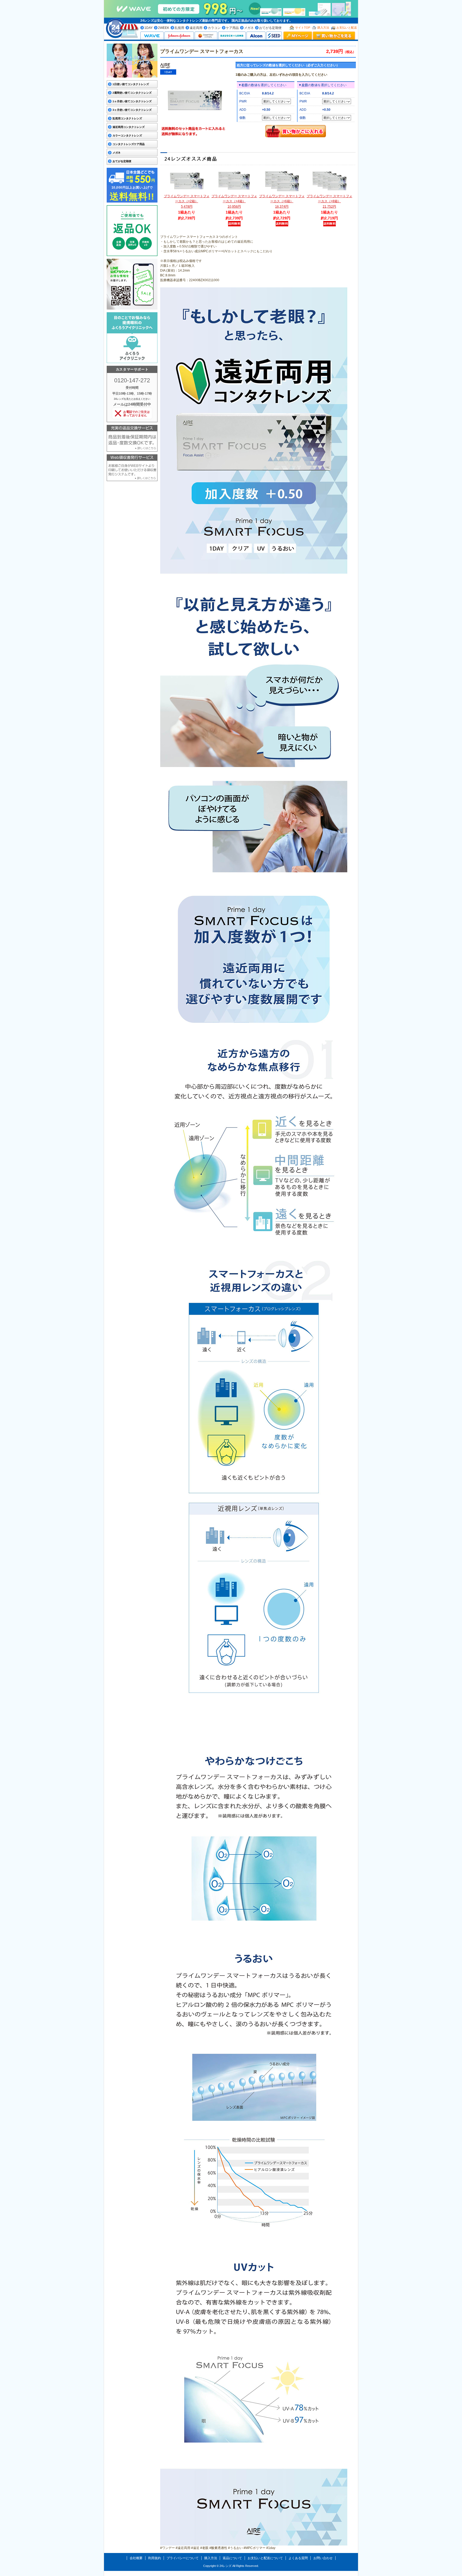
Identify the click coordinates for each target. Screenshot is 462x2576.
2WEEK (164, 28)
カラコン (214, 28)
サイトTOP (303, 28)
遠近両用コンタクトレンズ (129, 127)
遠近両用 (196, 28)
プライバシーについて (183, 2558)
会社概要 (136, 2558)
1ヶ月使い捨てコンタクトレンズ (132, 101)
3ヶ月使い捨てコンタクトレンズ (132, 110)
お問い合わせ (323, 2558)
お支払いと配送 (347, 28)
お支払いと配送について (265, 2558)
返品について (232, 2558)
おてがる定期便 (270, 28)
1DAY (149, 28)
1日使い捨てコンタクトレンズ (131, 84)
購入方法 (323, 28)
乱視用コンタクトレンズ (127, 118)
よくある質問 (298, 2558)
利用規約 (155, 2558)
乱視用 (179, 28)
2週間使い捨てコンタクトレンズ (132, 93)
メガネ (249, 28)
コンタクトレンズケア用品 (129, 144)
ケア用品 (232, 28)
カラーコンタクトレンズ (127, 136)
